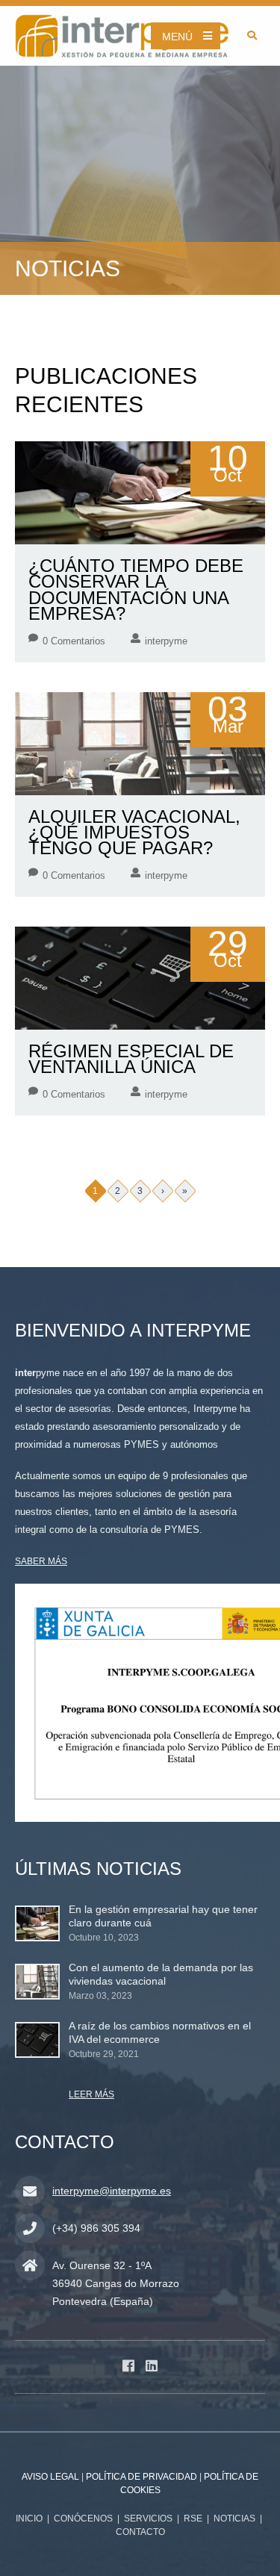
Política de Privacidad (141, 2477)
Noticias (234, 2519)
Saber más (41, 1561)
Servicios (148, 2519)
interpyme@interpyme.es (112, 2191)
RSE (193, 2519)
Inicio (29, 2519)
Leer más (91, 2094)
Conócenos (83, 2519)
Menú (177, 37)
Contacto (140, 2532)
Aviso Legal (50, 2477)
